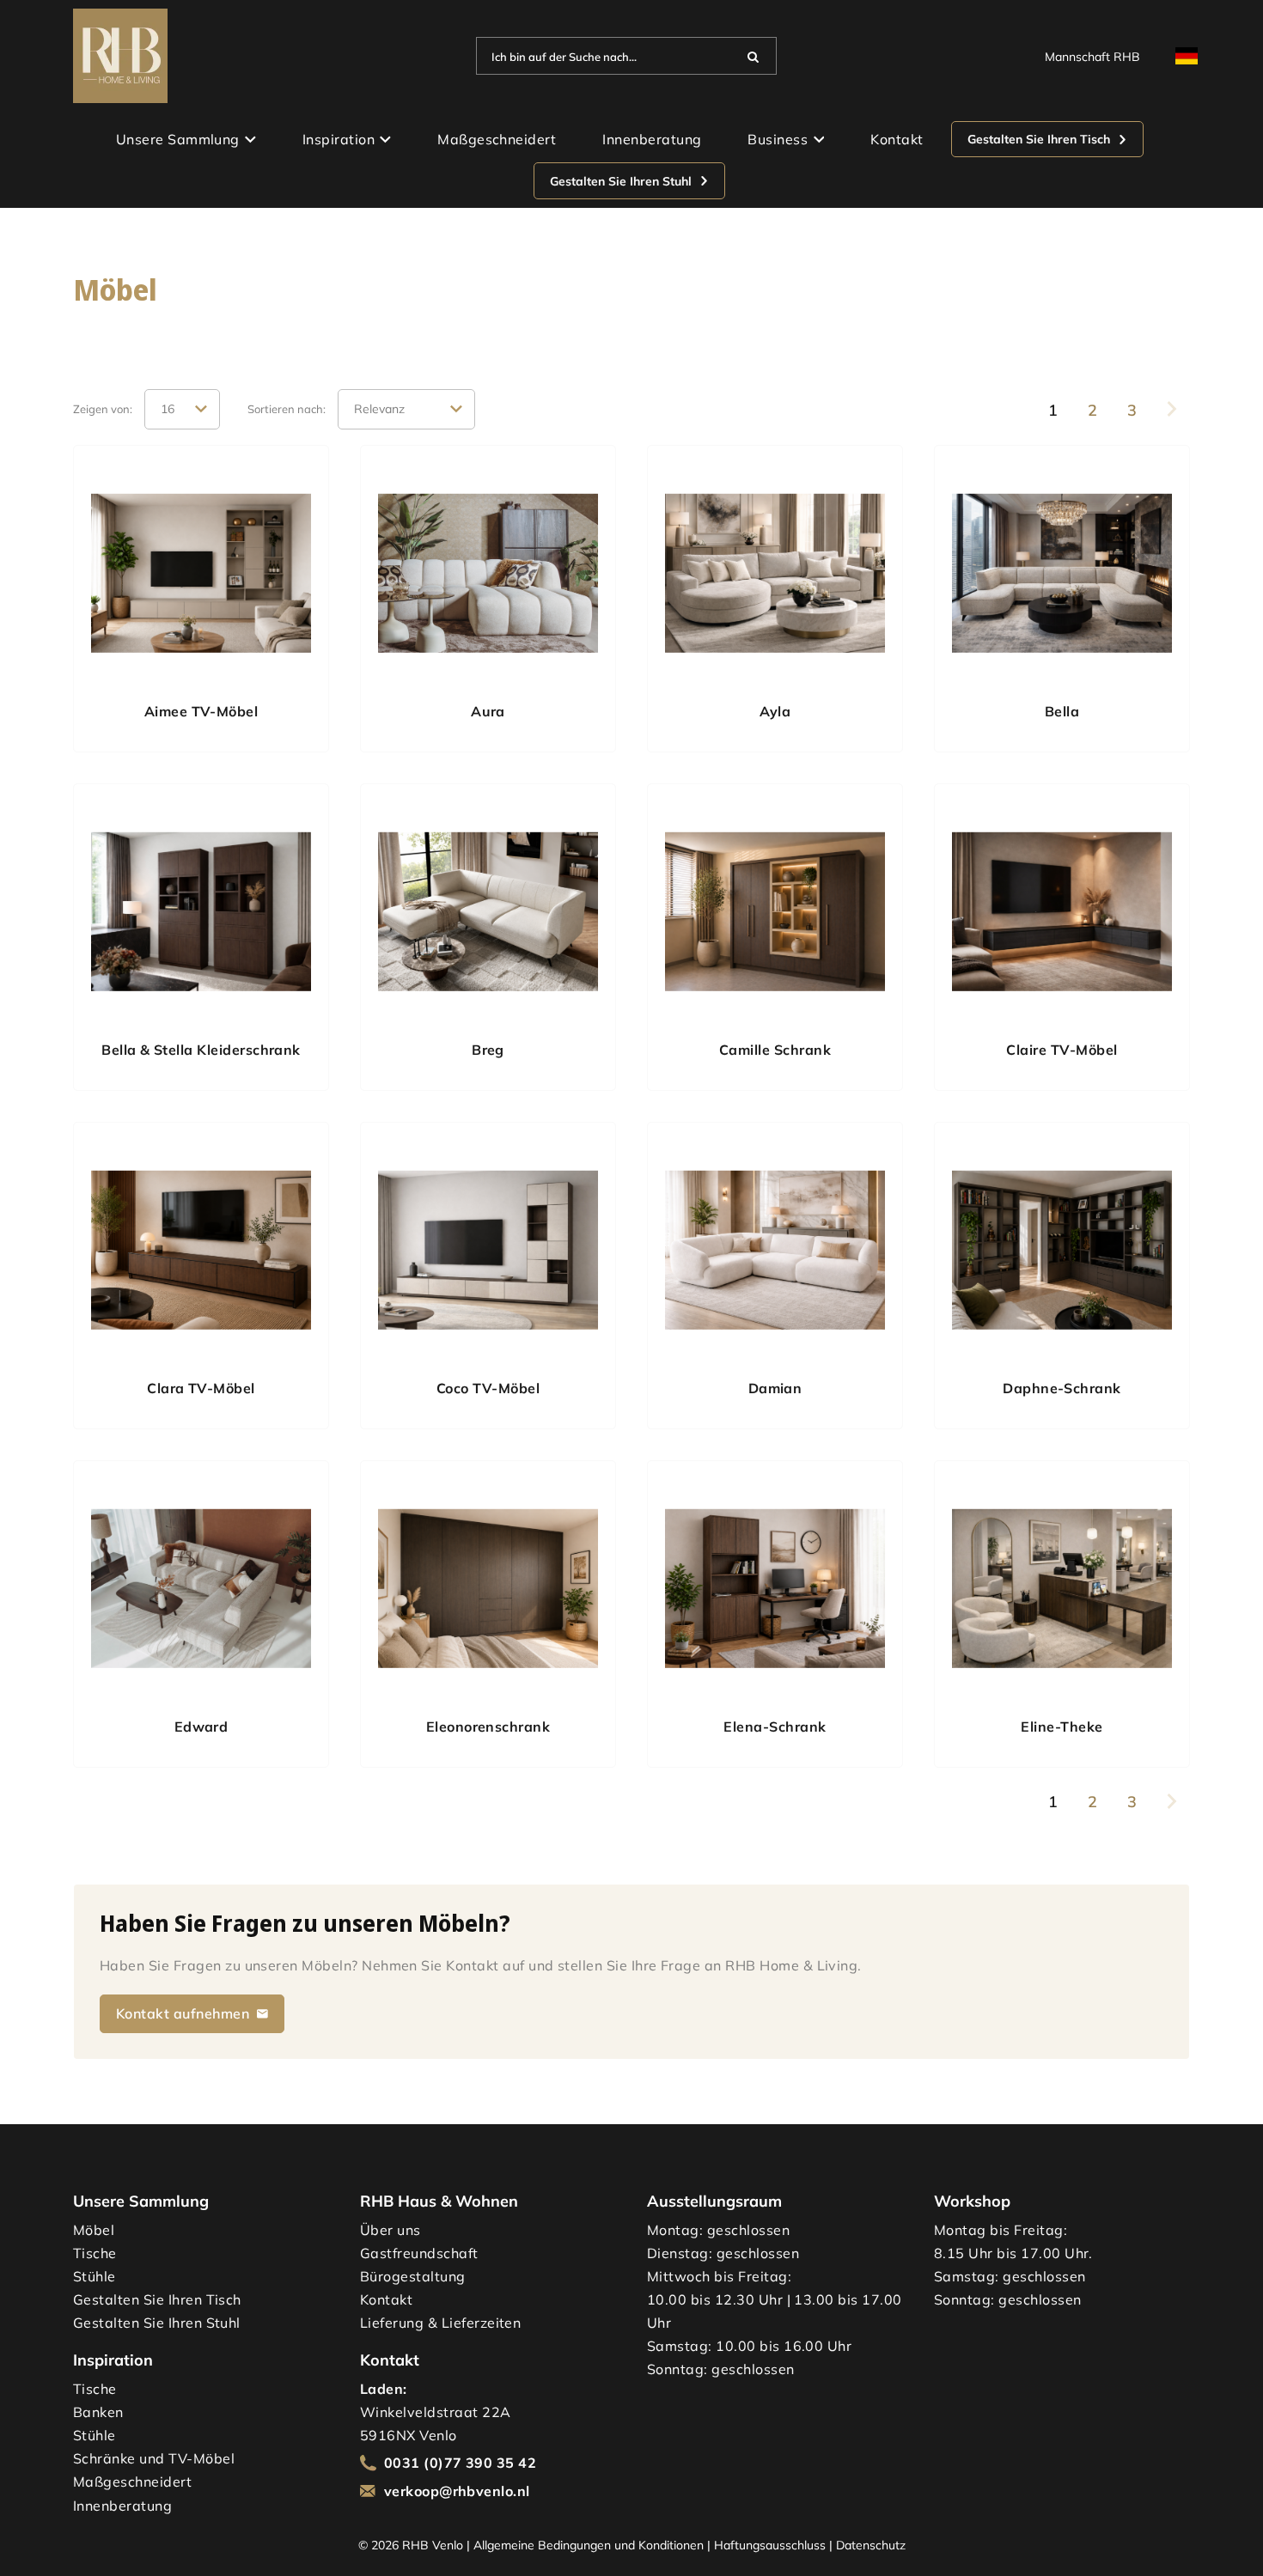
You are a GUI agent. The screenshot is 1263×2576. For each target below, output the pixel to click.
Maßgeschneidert (497, 139)
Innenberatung (652, 139)
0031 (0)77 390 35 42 (461, 2463)
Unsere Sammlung (178, 139)
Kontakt (897, 139)
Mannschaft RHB (1092, 56)
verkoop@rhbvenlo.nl (457, 2491)
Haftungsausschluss (770, 2545)
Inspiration (339, 139)
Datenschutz (871, 2545)
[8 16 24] (182, 410)
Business (778, 139)
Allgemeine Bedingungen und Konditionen (589, 2545)
